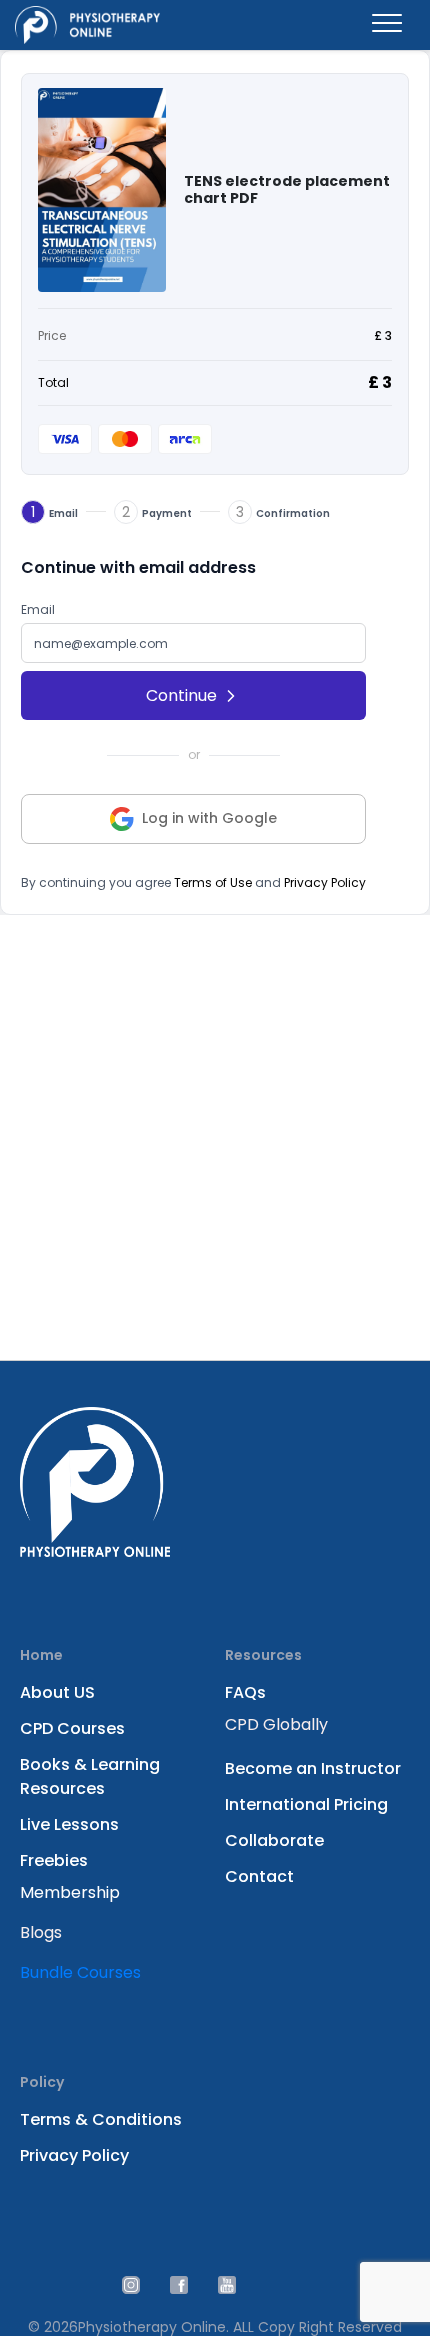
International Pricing (306, 1804)
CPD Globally (276, 1724)
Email (38, 609)
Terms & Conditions (101, 2119)
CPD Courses (72, 1728)
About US (57, 1692)
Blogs (41, 1932)
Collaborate (274, 1840)
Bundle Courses (80, 1972)
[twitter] (131, 2284)
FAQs (245, 1692)
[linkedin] (179, 2284)
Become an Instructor (313, 1768)
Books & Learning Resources (90, 1776)
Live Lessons (69, 1824)
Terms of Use (213, 882)
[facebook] (227, 2284)
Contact (259, 1876)
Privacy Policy (325, 882)
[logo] (87, 25)
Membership (70, 1892)
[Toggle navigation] (387, 24)
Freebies (54, 1860)
